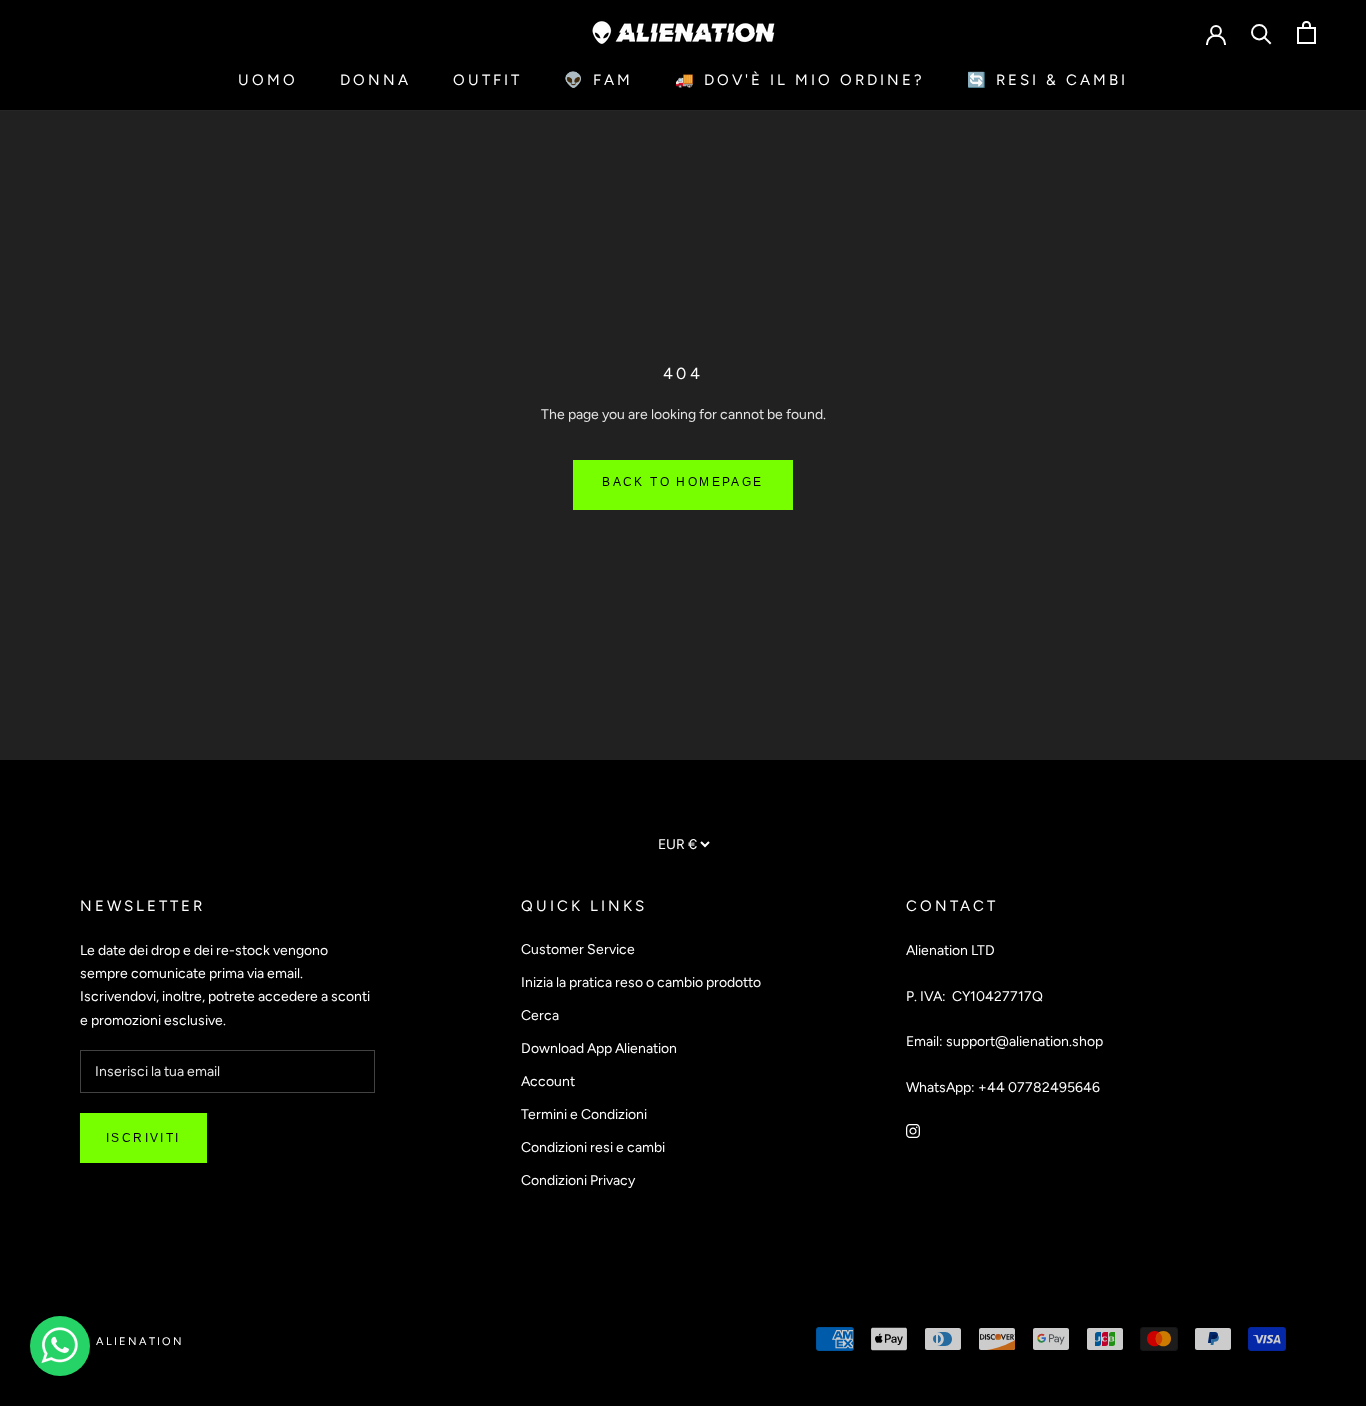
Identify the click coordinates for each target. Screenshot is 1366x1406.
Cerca (540, 1015)
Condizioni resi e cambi (593, 1147)
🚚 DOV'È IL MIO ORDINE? (800, 80)
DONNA (375, 80)
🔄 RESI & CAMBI (1047, 80)
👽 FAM (598, 80)
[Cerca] (1261, 32)
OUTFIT (487, 80)
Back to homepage (682, 482)
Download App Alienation (599, 1048)
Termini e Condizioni (584, 1114)
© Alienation (132, 1341)
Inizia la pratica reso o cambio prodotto (641, 982)
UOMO (268, 80)
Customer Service (578, 949)
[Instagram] (913, 1130)
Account (548, 1081)
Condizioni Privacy (578, 1180)
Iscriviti (143, 1138)
